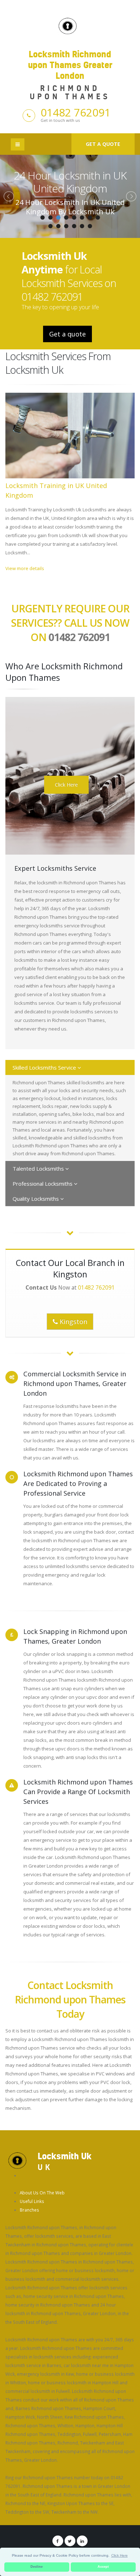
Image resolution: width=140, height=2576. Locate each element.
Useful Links (32, 2201)
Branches (29, 2210)
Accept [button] (103, 2567)
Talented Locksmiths (39, 1168)
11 (66, 226)
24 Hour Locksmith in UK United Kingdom (70, 182)
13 (82, 226)
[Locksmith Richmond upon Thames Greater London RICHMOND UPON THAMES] (70, 25)
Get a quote (103, 144)
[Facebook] (58, 2541)
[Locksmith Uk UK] (17, 2160)
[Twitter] (70, 2541)
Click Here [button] (120, 2555)
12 (74, 226)
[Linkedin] (82, 2541)
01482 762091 (76, 112)
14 (90, 226)
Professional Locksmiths (43, 1184)
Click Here (66, 785)
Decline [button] (37, 2567)
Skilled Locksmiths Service (45, 1067)
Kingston (73, 1322)
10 (58, 226)
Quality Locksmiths (36, 1199)
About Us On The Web (42, 2193)
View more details (25, 568)
